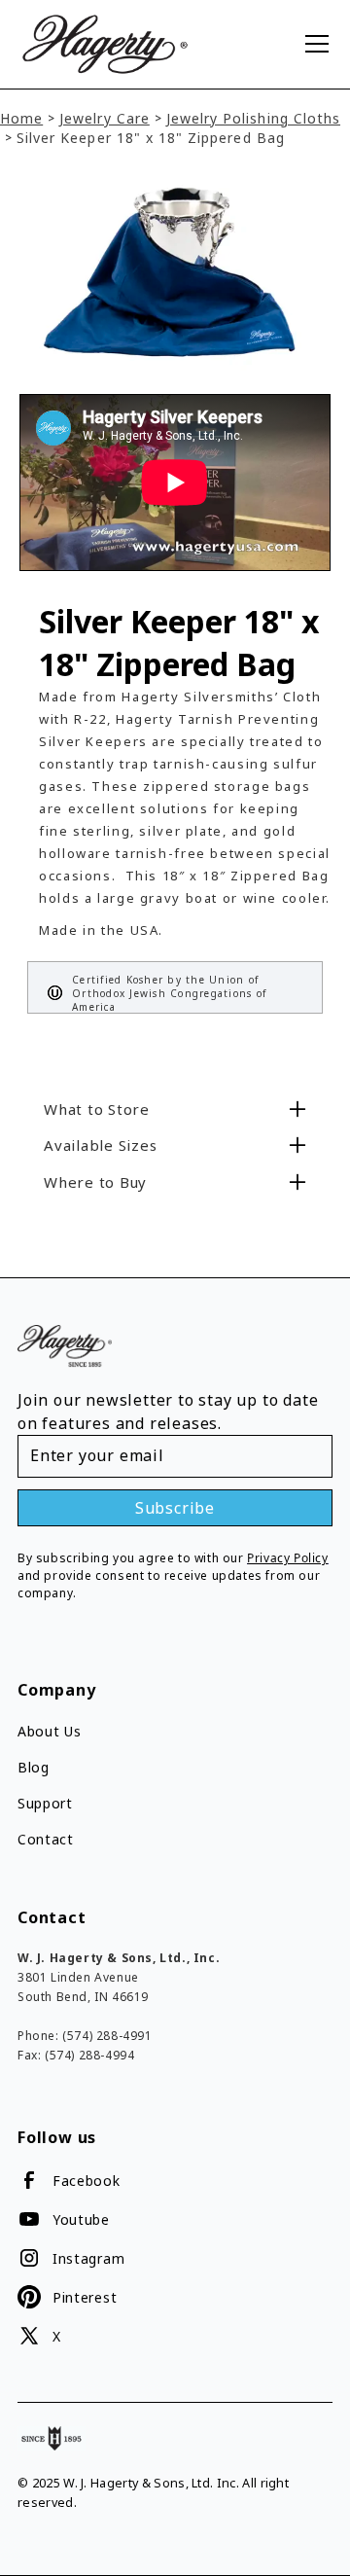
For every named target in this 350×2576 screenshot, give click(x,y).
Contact (46, 1839)
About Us (50, 1731)
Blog (34, 1767)
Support (45, 1803)
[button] (313, 44)
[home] (151, 44)
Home (21, 118)
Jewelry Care (105, 118)
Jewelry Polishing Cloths (253, 118)
